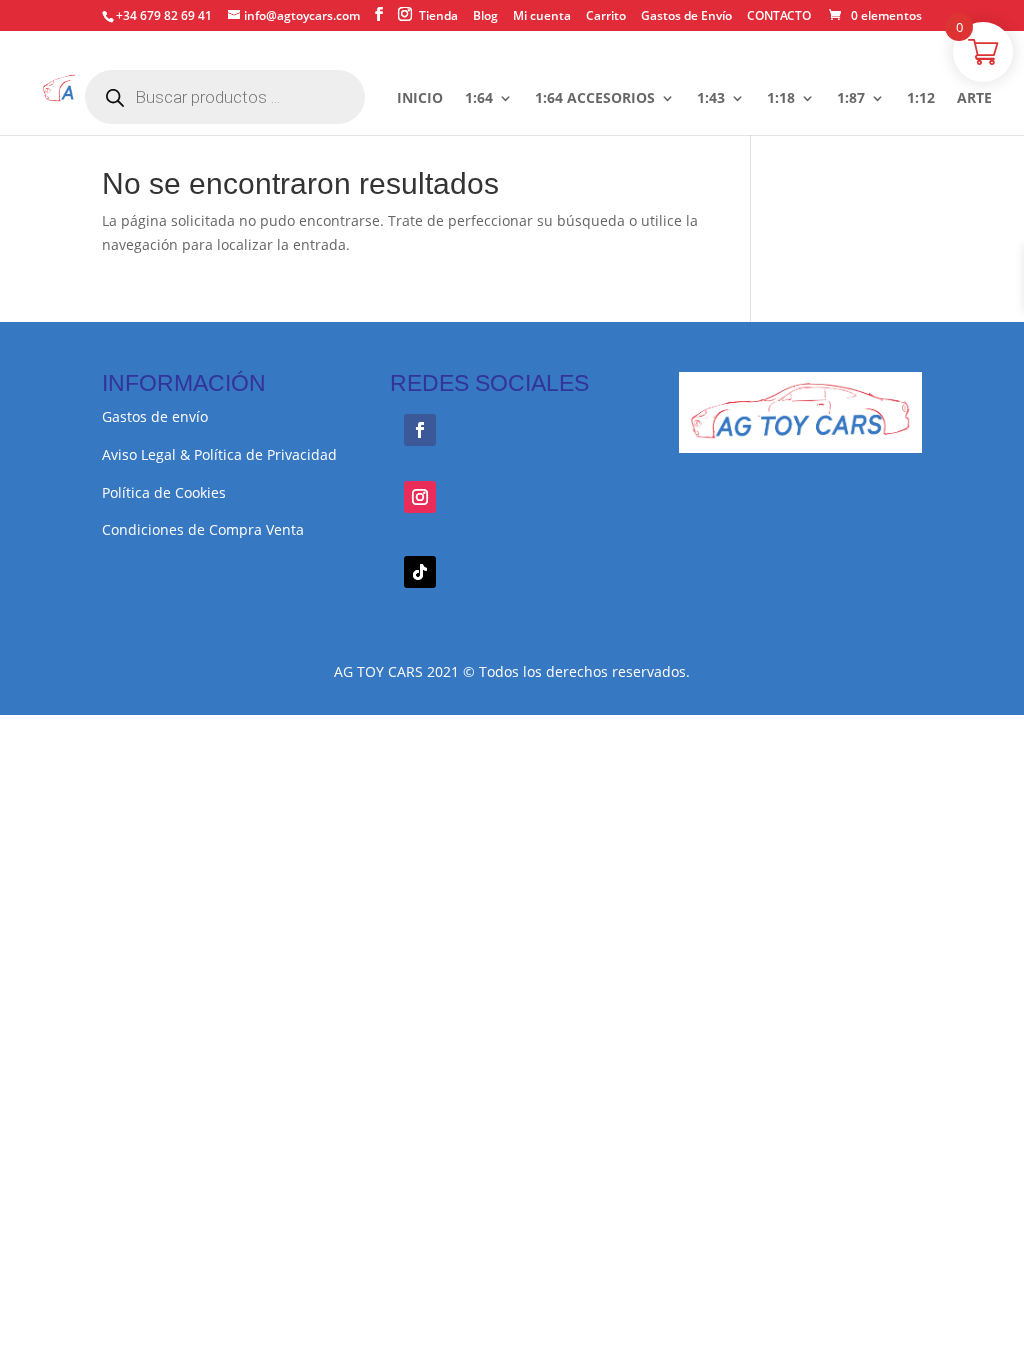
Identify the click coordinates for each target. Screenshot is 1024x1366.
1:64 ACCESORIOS (595, 99)
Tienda (438, 17)
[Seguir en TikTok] (420, 572)
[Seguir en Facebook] (420, 430)
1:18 (781, 99)
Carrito (606, 17)
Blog (485, 17)
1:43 (711, 99)
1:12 (921, 99)
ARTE (974, 99)
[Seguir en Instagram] (420, 497)
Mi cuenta (542, 17)
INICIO (420, 99)
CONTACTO (779, 17)
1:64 (479, 99)
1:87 (851, 99)
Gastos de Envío (686, 17)
